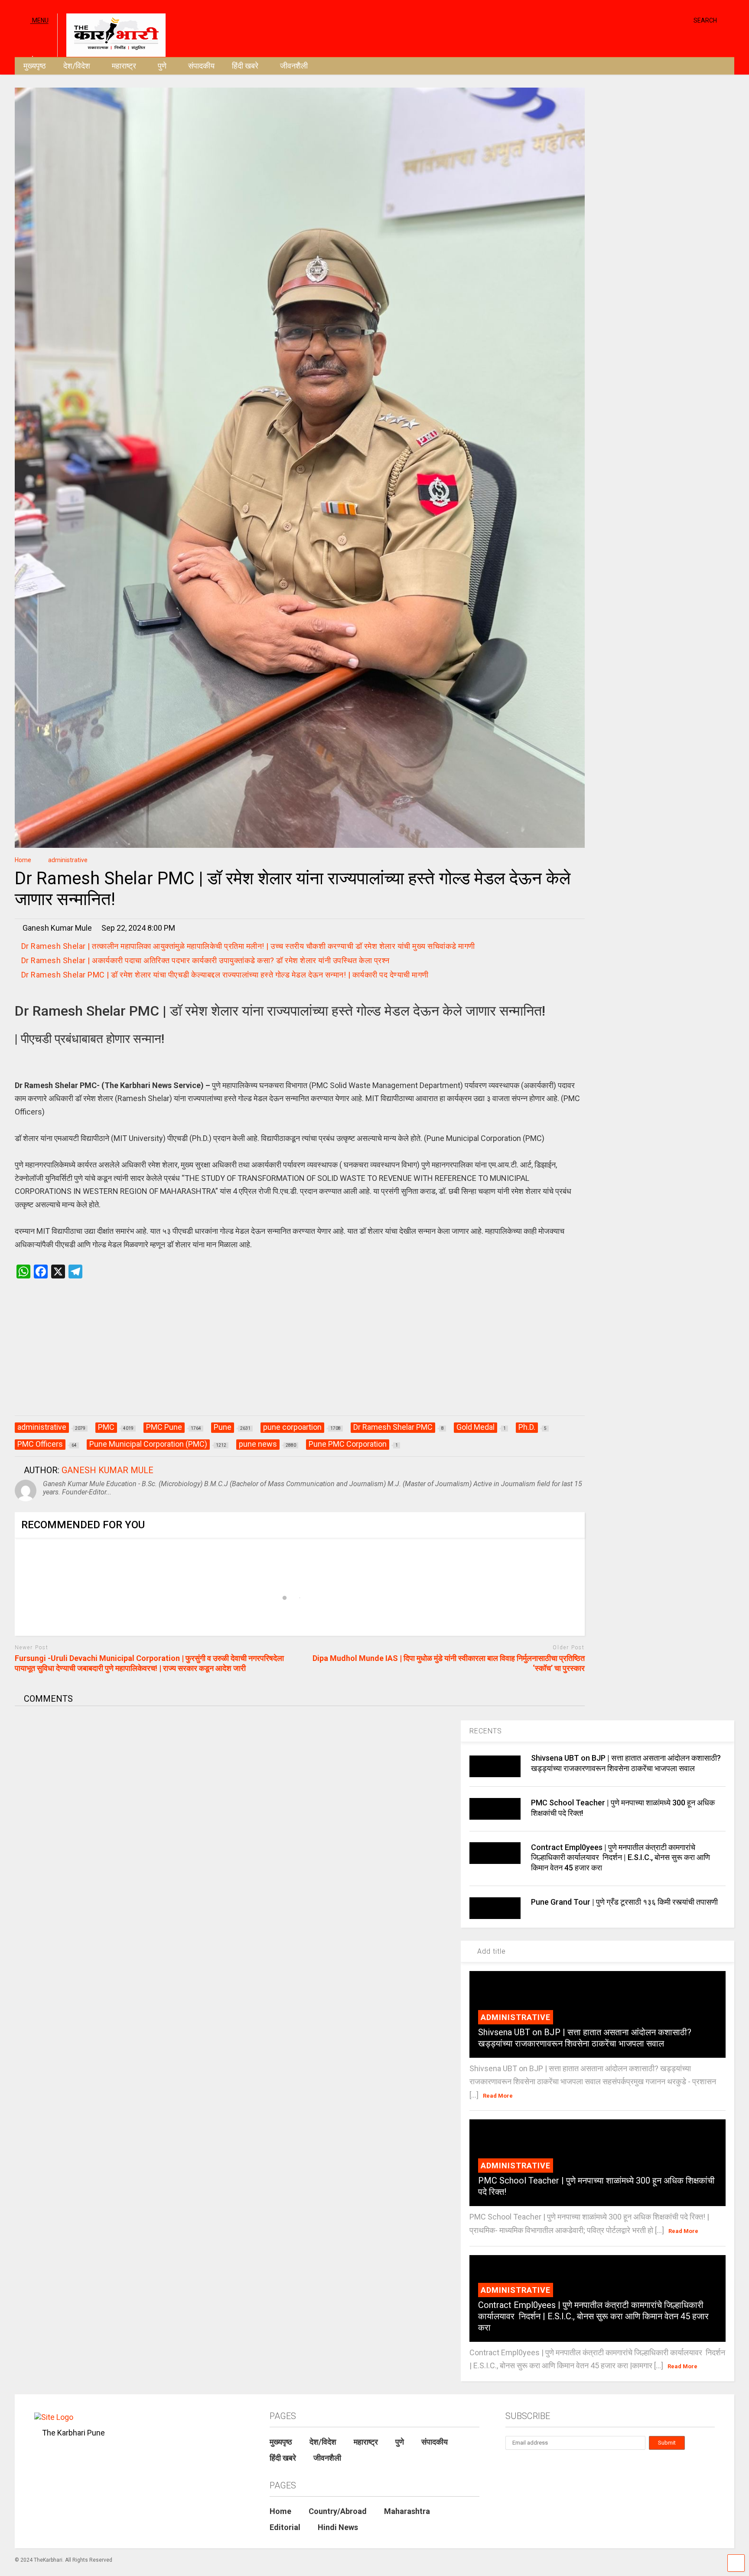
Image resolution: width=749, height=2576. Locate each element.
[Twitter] (650, 20)
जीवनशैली (294, 66)
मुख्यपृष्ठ (35, 66)
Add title (490, 1951)
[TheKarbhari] (111, 34)
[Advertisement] (300, 1356)
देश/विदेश (77, 66)
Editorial (285, 2527)
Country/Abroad (338, 2511)
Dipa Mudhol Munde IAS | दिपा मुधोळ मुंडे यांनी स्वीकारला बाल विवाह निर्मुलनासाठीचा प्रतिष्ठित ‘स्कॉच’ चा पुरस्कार (449, 1663)
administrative (516, 2017)
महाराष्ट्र (124, 66)
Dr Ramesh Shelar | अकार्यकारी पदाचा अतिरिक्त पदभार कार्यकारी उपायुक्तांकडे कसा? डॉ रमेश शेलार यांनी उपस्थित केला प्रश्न (207, 960)
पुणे (162, 66)
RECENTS (486, 1731)
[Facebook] (684, 20)
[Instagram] (670, 20)
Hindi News (338, 2527)
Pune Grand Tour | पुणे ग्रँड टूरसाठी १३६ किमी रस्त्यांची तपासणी (624, 1902)
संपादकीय (201, 66)
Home (280, 2511)
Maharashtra (407, 2511)
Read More (498, 2096)
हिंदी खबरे (245, 66)
